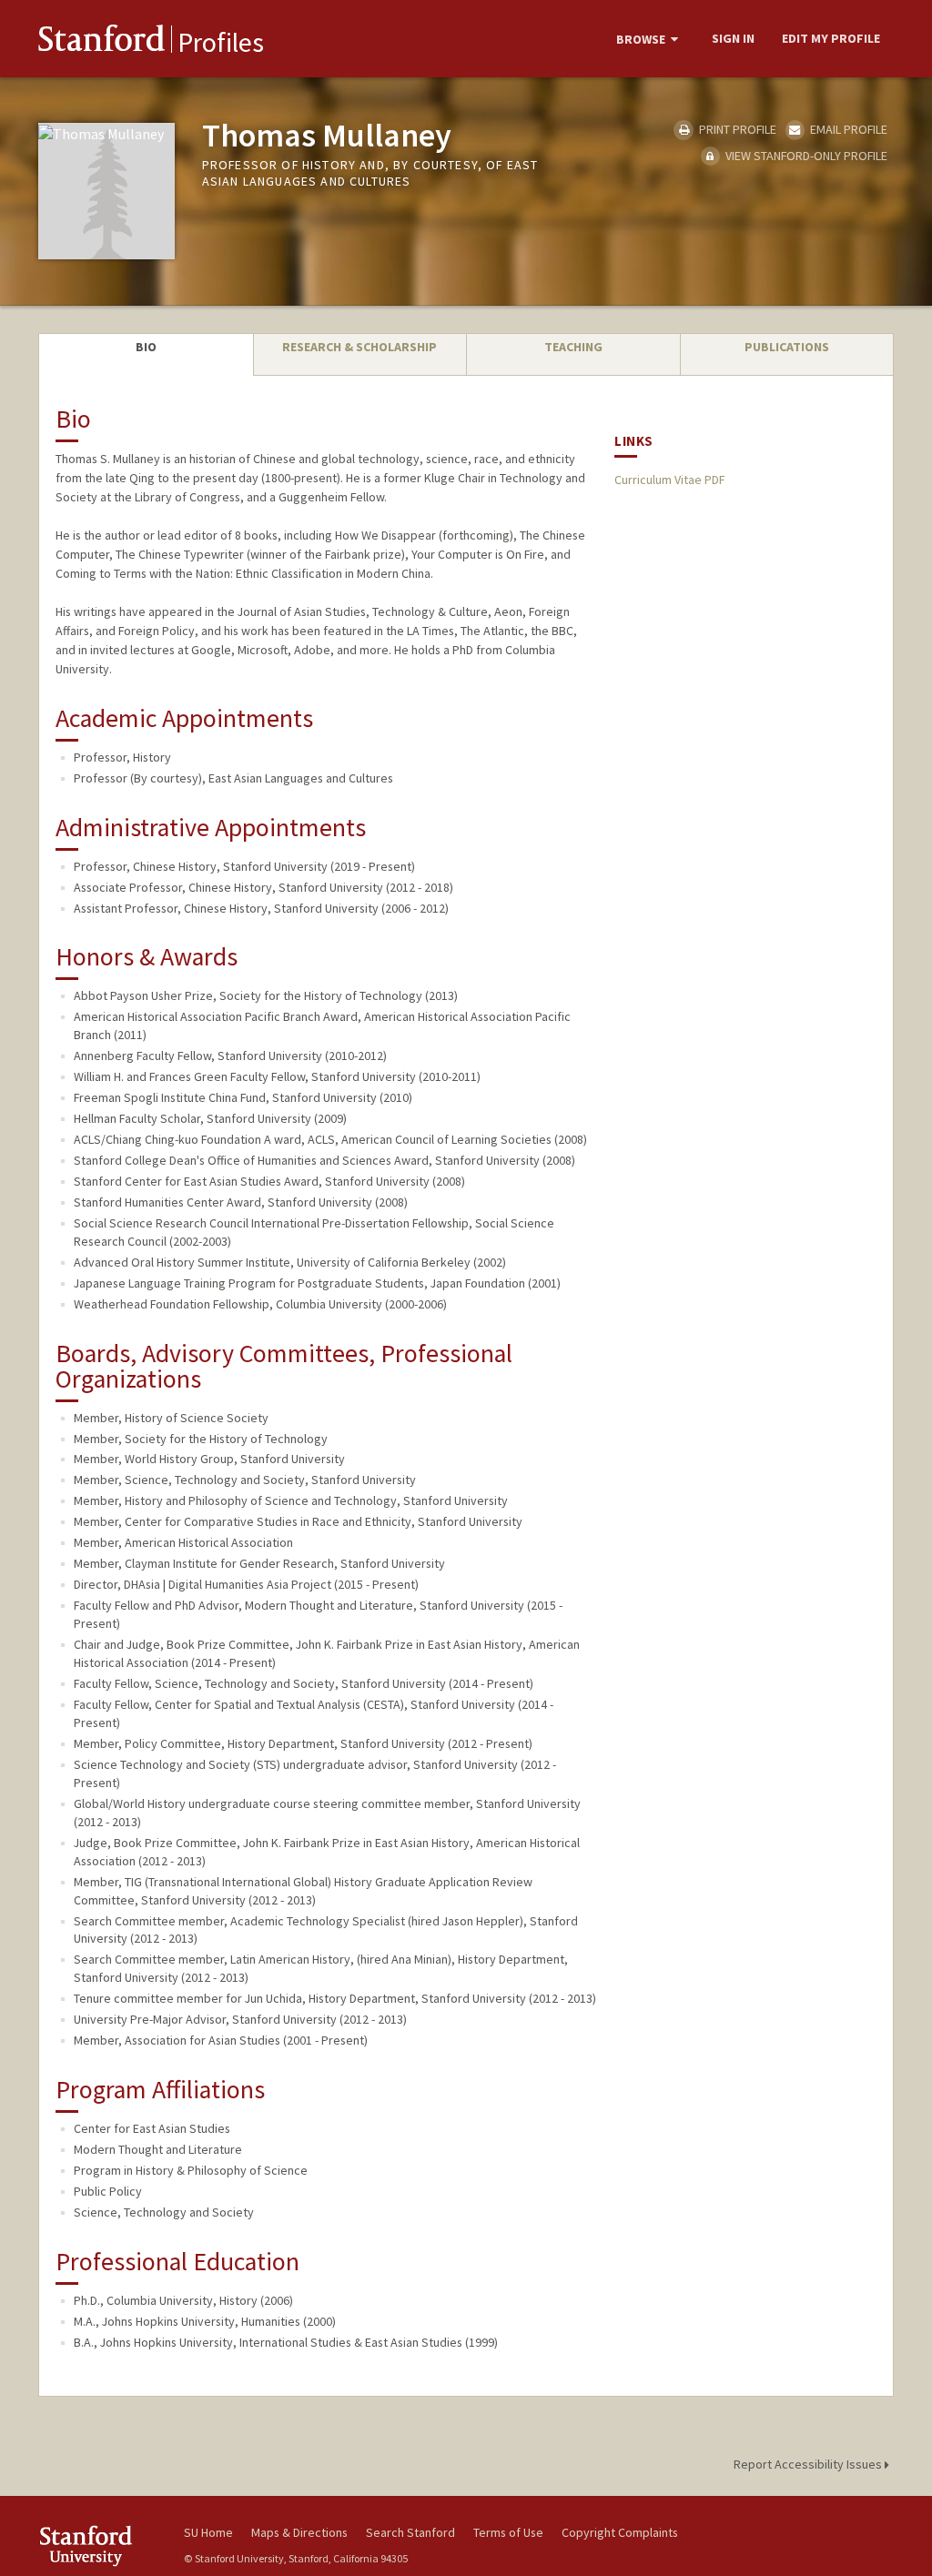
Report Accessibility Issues (809, 2464)
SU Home (208, 2532)
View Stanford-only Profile (805, 156)
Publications (787, 347)
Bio (146, 347)
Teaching (573, 347)
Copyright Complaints (620, 2532)
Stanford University (102, 2546)
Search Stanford (410, 2532)
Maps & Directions (299, 2532)
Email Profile (847, 129)
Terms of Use (508, 2532)
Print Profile (736, 129)
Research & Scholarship (360, 347)
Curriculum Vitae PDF (669, 480)
